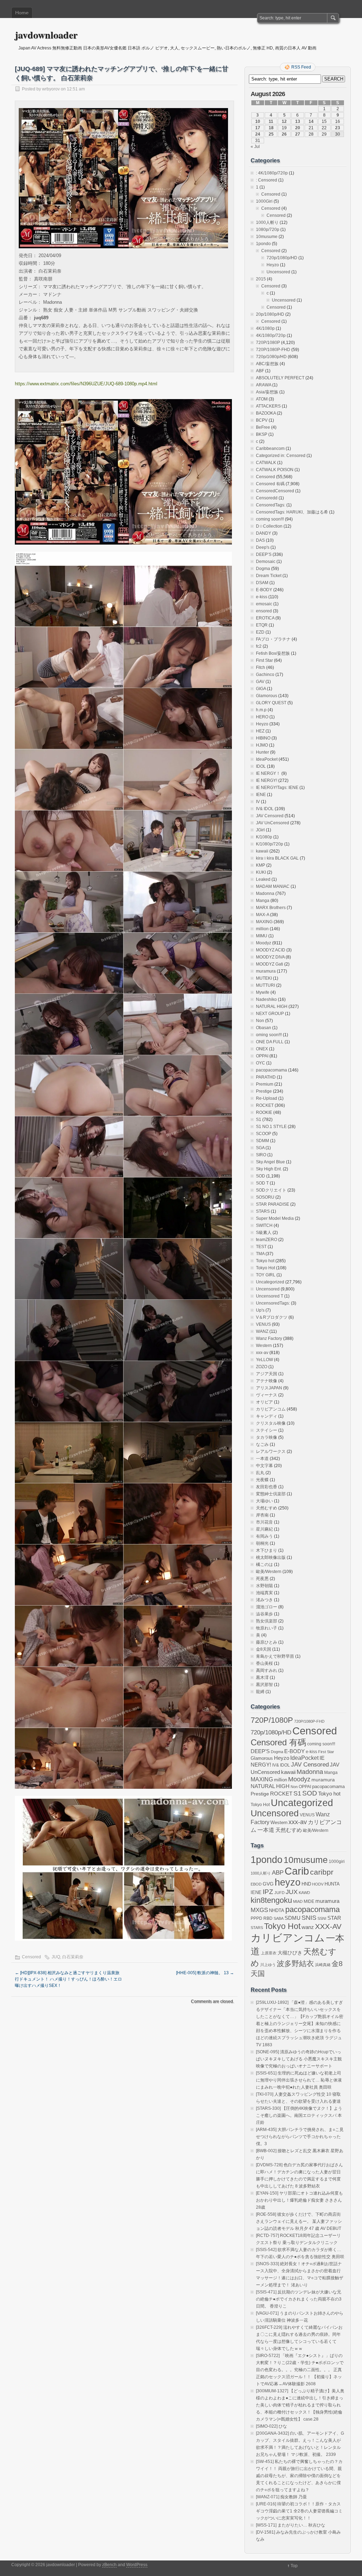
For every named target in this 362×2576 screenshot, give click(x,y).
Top (294, 2566)
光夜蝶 (262, 1480)
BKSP (262, 434)
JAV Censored (270, 816)
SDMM (262, 1141)
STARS (263, 1211)
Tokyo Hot (265, 1268)
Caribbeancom (270, 449)
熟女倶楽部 (267, 1621)
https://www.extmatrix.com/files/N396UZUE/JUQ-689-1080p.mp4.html (86, 384)
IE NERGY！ (268, 773)
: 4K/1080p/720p (272, 173)
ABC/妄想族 (267, 364)
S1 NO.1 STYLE (271, 1127)
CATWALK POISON (275, 470)
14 (311, 121)
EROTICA (265, 618)
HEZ (260, 731)
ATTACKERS (268, 406)
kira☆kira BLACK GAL (277, 858)
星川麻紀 (264, 1529)
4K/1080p (265, 328)
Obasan (264, 1028)
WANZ (262, 1331)
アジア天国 (267, 1374)
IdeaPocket (267, 759)
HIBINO (263, 738)
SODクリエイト (271, 1190)
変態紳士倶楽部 (271, 1494)
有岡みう (264, 1536)
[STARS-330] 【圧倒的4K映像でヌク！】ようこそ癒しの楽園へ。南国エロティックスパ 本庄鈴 (299, 2115)
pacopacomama (271, 1070)
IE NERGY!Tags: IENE (277, 788)
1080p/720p (268, 230)
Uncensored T (270, 1296)
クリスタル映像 (271, 1423)
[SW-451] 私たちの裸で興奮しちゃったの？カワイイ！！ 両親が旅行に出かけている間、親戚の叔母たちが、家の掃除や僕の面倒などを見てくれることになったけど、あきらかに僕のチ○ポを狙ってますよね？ (299, 2476)
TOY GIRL (266, 1275)
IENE (261, 795)
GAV (260, 682)
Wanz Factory (269, 1339)
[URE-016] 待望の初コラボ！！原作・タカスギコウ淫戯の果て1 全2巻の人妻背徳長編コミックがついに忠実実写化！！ (299, 2511)
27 (298, 134)
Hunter (262, 752)
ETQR (262, 625)
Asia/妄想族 (267, 392)
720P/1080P (268, 343)
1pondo (263, 244)
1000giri (337, 1861)
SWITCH (264, 1225)
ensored (264, 611)
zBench (109, 2565)
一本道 (262, 1459)
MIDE (309, 1901)
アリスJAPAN (269, 1388)
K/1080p (264, 837)
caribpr (322, 1872)
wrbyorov (51, 89)
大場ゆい (264, 1501)
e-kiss (262, 597)
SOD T (262, 1183)
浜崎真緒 (323, 1965)
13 (298, 121)
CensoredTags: (271, 505)
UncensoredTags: (273, 1303)
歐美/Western (269, 1572)
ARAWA (264, 385)
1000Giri (264, 201)
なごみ (262, 1444)
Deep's (263, 547)
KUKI (261, 872)
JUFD (279, 1893)
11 (271, 121)
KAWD (304, 1893)
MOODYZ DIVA (270, 957)
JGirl (260, 830)
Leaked (263, 879)
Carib (297, 1871)
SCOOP (264, 1134)
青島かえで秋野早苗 (275, 1656)
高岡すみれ (267, 1670)
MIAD (298, 1901)
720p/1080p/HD (282, 258)
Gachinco (265, 675)
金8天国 (264, 1649)
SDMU (293, 1918)
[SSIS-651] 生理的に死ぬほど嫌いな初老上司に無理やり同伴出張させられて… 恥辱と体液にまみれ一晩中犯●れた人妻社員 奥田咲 (299, 2080)
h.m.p (261, 710)
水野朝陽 (264, 1586)
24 (258, 134)
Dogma (263, 569)
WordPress (137, 2565)
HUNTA (332, 1884)
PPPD (256, 1918)
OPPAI (262, 1056)
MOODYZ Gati (270, 964)
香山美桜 (264, 1663)
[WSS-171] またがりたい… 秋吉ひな (291, 2525)
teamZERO (267, 1240)
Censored (31, 1957)
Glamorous (267, 696)
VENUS (263, 1324)
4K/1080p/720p (271, 336)
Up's (260, 1310)
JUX (292, 1892)
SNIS (309, 1918)
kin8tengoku (271, 1900)
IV (258, 802)
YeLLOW (264, 1360)
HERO (262, 717)
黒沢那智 (264, 1685)
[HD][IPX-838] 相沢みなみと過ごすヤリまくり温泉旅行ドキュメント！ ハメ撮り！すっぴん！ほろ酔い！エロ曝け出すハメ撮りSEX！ (68, 1979)
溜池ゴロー (267, 1607)
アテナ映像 (267, 1381)
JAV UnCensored (273, 823)
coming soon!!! (270, 519)
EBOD (256, 1884)
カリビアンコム (271, 1409)
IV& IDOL (265, 809)
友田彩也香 (267, 1487)
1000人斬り (267, 222)
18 (271, 128)
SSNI (322, 1918)
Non (260, 1021)
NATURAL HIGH (272, 1007)
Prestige (264, 1091)
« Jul (255, 147)
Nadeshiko (266, 999)
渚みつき (264, 1600)
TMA (260, 1254)
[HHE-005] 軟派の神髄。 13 (205, 1973)
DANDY (264, 533)
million (262, 929)
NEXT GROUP (270, 1014)
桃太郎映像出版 (271, 1557)
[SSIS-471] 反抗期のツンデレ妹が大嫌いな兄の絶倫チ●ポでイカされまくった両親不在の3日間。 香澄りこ (299, 2299)
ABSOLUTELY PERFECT (280, 378)
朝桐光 (262, 1543)
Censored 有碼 (270, 484)
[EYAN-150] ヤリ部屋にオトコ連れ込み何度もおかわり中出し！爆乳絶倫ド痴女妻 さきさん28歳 (299, 2200)
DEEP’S (264, 554)
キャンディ (267, 1416)
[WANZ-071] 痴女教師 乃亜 (281, 2497)
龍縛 (260, 1692)
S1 (259, 1120)
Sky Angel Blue (270, 1162)
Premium (265, 1084)
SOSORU (265, 1197)
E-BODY (264, 590)
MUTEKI (264, 978)
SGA (260, 1148)
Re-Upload (267, 1098)
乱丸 (260, 1473)
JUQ (56, 1957)
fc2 (259, 646)
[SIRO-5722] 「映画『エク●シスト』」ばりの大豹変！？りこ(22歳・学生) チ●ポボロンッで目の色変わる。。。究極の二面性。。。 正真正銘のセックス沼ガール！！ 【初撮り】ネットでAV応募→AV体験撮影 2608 (300, 2370)
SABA (279, 1918)
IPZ (268, 1892)
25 (271, 134)
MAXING (264, 922)
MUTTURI (265, 985)
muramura (266, 971)
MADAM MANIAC (273, 886)
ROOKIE (264, 1112)
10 (258, 121)
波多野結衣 (295, 1963)
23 (338, 128)
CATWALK (266, 463)
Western (264, 1346)
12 (284, 121)
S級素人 (264, 1233)
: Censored (267, 180)
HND (306, 1884)
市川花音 (264, 1522)
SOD (261, 1176)
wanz (308, 1927)
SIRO (261, 1155)
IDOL (261, 766)
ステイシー (267, 1430)
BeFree (263, 427)
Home (22, 13)
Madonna (265, 894)
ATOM (262, 399)
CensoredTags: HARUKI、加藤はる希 (292, 512)
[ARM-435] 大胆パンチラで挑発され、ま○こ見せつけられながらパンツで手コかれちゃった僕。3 (300, 2137)
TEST (261, 1247)
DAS (260, 540)
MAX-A (262, 915)
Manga (263, 901)
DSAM (262, 583)
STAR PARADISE (273, 1204)
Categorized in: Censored (281, 456)
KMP (261, 865)
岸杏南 (262, 1515)
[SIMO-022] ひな (271, 2426)
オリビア (264, 1402)
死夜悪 (262, 1579)
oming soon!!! (269, 1035)
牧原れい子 (267, 1628)
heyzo (288, 1882)
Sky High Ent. (269, 1169)
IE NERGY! (267, 780)
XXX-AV (328, 1926)
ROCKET (265, 1105)
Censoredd (267, 498)
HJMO (262, 745)
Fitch (261, 667)
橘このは (264, 1565)
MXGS (259, 1910)
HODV (318, 1884)
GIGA (261, 689)
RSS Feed (301, 67)
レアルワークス (271, 1452)
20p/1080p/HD (270, 314)
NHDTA (277, 1910)
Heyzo (273, 265)
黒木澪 (262, 1678)
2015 (261, 279)
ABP (278, 1872)
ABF (260, 371)
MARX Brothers (271, 908)
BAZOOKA (266, 413)
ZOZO (262, 1367)
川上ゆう (268, 1965)
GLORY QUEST (271, 703)
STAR (334, 1918)
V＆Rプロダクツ (272, 1317)
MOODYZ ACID (271, 950)
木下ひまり (267, 1550)
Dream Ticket (269, 576)
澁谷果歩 (264, 1614)
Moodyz (264, 943)
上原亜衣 (269, 1953)
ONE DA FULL (270, 1042)
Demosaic (266, 562)
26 (284, 134)
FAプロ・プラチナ (273, 639)
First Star (264, 660)
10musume (267, 237)
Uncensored (278, 272)
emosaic (264, 604)
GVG (268, 1884)
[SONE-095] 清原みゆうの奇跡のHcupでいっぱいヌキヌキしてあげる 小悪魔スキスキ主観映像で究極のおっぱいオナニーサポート (299, 2059)
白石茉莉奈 (73, 1957)
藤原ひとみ (267, 1642)
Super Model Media (275, 1218)
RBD (268, 1918)
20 (298, 128)
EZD (260, 632)
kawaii (262, 851)
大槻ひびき (290, 1953)
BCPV (262, 420)
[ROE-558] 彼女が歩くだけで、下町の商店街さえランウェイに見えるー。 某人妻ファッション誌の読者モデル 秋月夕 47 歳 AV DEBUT (299, 2221)
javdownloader (46, 35)
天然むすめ (267, 1508)
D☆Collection (269, 526)
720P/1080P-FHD (273, 350)
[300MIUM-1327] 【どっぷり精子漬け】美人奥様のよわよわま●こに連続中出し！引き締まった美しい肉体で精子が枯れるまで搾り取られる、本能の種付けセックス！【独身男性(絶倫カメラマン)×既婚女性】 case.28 (300, 2405)
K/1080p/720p (270, 844)
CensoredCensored (275, 491)
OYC (261, 1063)
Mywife (263, 992)
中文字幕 (264, 1466)
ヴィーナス (267, 1395)
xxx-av (262, 1353)
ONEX (262, 1049)
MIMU (262, 936)
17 (258, 128)
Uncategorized (270, 1282)
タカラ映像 (267, 1437)
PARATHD (266, 1077)
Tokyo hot (265, 1261)
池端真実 (264, 1593)
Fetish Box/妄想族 (273, 653)
